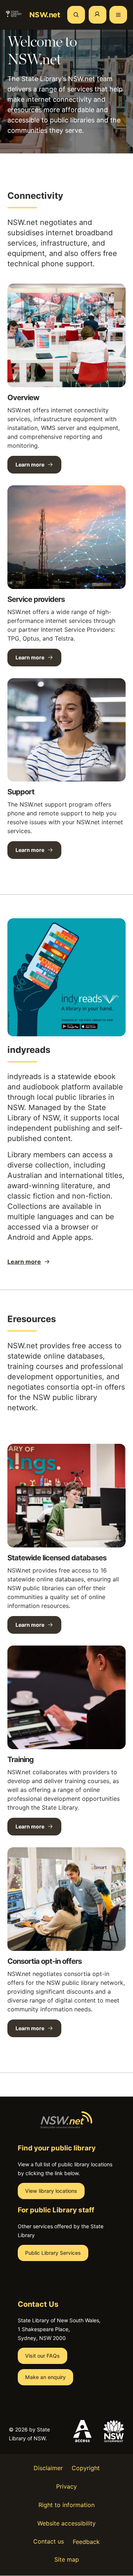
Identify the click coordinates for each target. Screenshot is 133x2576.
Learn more (30, 464)
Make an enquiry (45, 2377)
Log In (98, 15)
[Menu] (118, 15)
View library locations (51, 2191)
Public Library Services (53, 2253)
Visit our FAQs (42, 2356)
